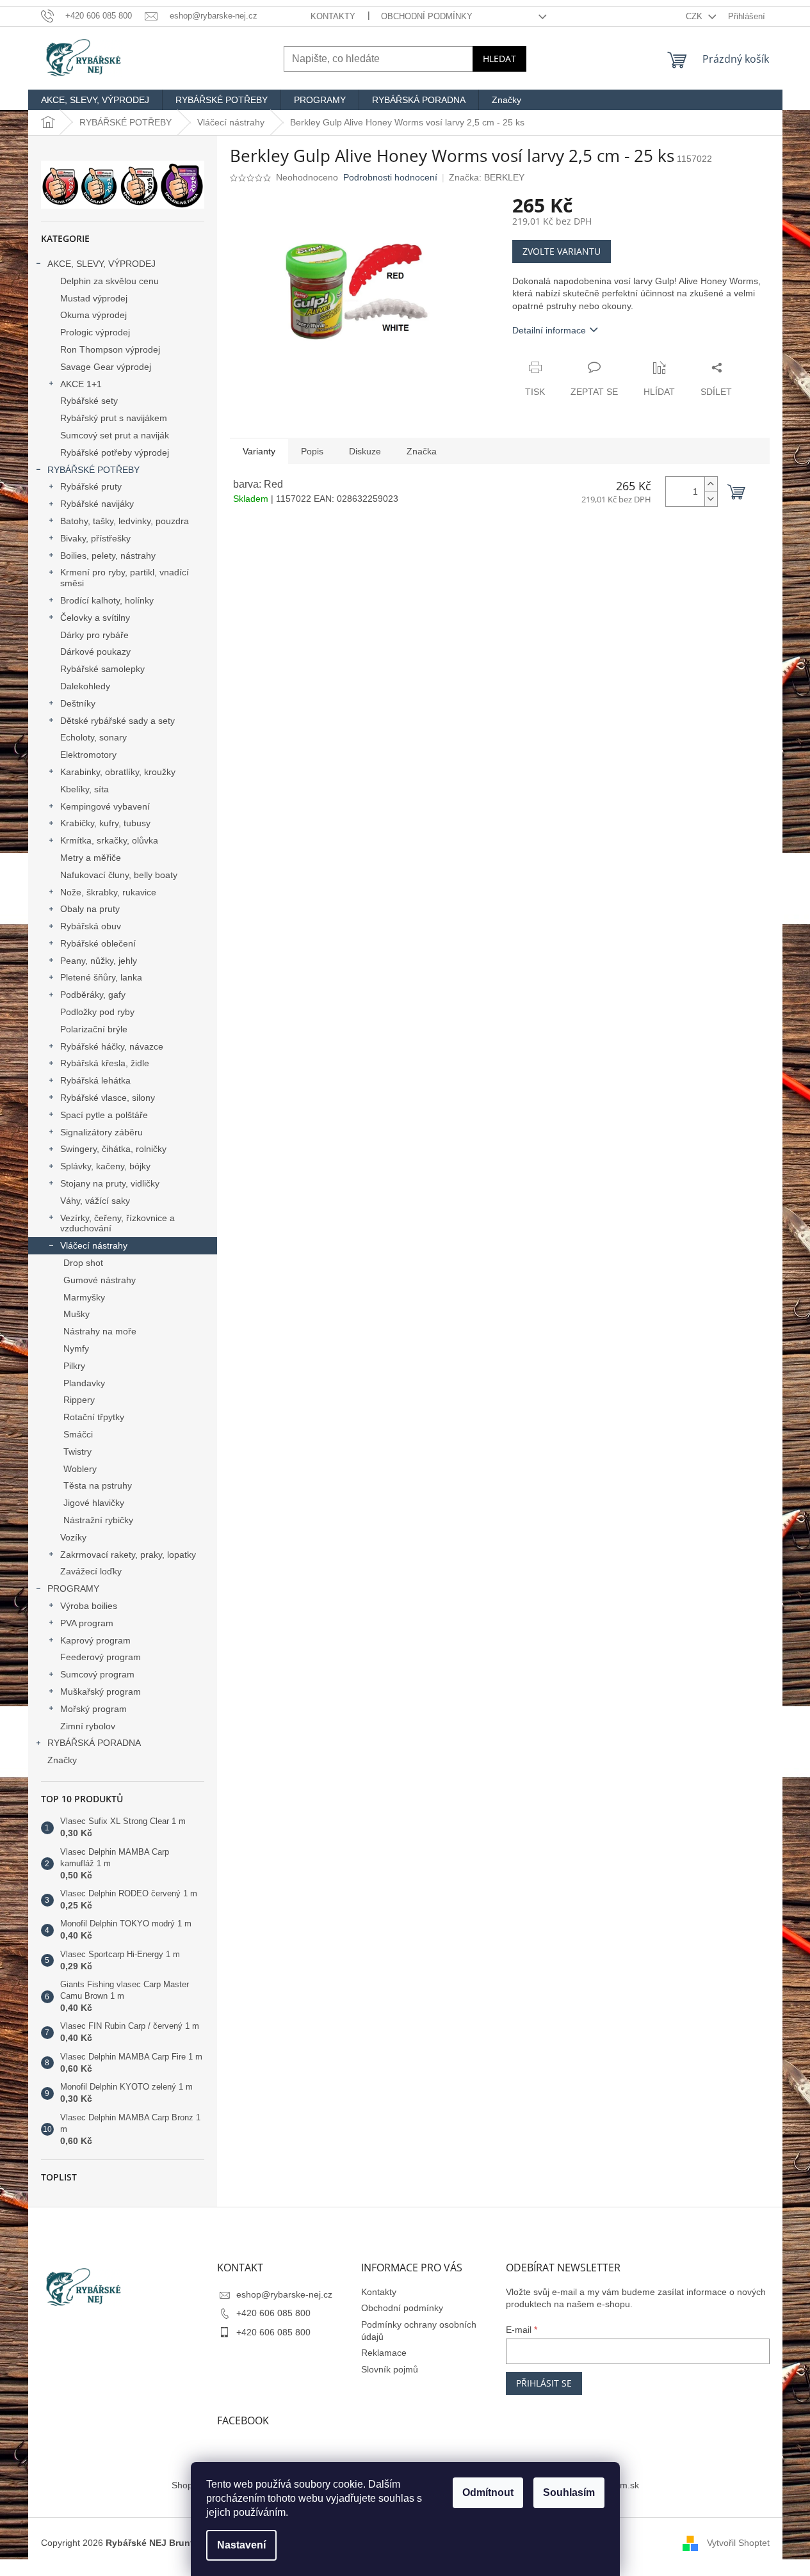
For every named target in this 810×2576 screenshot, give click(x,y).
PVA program (87, 1623)
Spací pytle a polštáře (104, 1115)
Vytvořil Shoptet (738, 2543)
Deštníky (78, 703)
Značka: (487, 177)
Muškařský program (101, 1692)
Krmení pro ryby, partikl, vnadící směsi (125, 578)
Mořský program (93, 1709)
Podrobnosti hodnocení (390, 177)
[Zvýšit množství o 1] (711, 484)
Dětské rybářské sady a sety (117, 721)
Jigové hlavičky (94, 1503)
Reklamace (384, 2353)
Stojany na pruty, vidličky (110, 1183)
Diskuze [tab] (365, 451)
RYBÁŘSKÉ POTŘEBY (93, 470)
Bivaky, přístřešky (95, 538)
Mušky (77, 1314)
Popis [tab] (312, 451)
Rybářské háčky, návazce (112, 1046)
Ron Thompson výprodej (110, 349)
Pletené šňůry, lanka (101, 977)
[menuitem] (95, 100)
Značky (62, 1760)
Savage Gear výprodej (106, 367)
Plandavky (84, 1383)
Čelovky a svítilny (95, 618)
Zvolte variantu (562, 251)
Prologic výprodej (95, 332)
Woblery (80, 1469)
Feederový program (101, 1657)
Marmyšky (84, 1297)
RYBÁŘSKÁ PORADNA (94, 1743)
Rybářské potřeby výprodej (115, 452)
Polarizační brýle (94, 1029)
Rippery (79, 1400)
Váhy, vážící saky (95, 1201)
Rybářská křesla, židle (105, 1063)
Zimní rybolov (88, 1726)
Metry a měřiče (91, 858)
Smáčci (78, 1434)
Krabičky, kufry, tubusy (105, 823)
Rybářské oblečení (98, 943)
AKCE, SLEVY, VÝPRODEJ (101, 264)
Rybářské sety (89, 401)
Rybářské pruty (91, 486)
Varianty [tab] (259, 451)
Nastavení (241, 2545)
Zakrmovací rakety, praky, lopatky (128, 1555)
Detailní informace (549, 330)
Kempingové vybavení (105, 806)
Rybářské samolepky (102, 669)
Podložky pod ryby (97, 1012)
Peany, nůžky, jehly (99, 961)
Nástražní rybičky (98, 1520)
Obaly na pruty (90, 909)
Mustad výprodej (94, 298)
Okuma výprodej (93, 315)
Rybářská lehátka (95, 1080)
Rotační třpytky (94, 1417)
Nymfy (76, 1348)
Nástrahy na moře (100, 1331)
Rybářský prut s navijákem (114, 418)
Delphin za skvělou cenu (109, 281)
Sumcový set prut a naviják (115, 435)
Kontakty (333, 16)
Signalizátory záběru (101, 1132)
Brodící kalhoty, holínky (107, 600)
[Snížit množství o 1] (711, 499)
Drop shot (83, 1263)
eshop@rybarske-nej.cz (284, 2294)
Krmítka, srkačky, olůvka (109, 840)
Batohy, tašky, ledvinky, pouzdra (125, 521)
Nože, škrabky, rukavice (108, 892)
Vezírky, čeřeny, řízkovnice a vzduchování (117, 1223)
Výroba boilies (89, 1606)
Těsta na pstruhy (98, 1485)
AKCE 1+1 (81, 384)
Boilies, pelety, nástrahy (108, 556)
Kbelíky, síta (85, 789)
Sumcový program (97, 1674)
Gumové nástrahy (100, 1280)
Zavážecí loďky (91, 1571)
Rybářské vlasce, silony (108, 1098)
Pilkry (74, 1366)
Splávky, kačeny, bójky (105, 1166)
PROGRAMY (73, 1588)
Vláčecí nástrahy (94, 1245)
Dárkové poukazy (95, 652)
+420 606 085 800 (273, 2313)
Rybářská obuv (91, 926)
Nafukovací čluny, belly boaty (119, 875)
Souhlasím (569, 2492)
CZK (695, 16)
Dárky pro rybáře (94, 635)
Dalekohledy (85, 686)
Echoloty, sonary (93, 737)
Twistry (77, 1452)
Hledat (499, 59)
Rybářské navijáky (97, 504)
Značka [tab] (422, 451)
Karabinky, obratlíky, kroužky (118, 772)
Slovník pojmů (390, 2369)
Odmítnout (488, 2492)
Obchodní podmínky (427, 16)
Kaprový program (95, 1640)
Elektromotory (88, 755)
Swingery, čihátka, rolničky (113, 1149)
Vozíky (73, 1537)
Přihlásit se (544, 2383)
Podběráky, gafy (93, 995)
